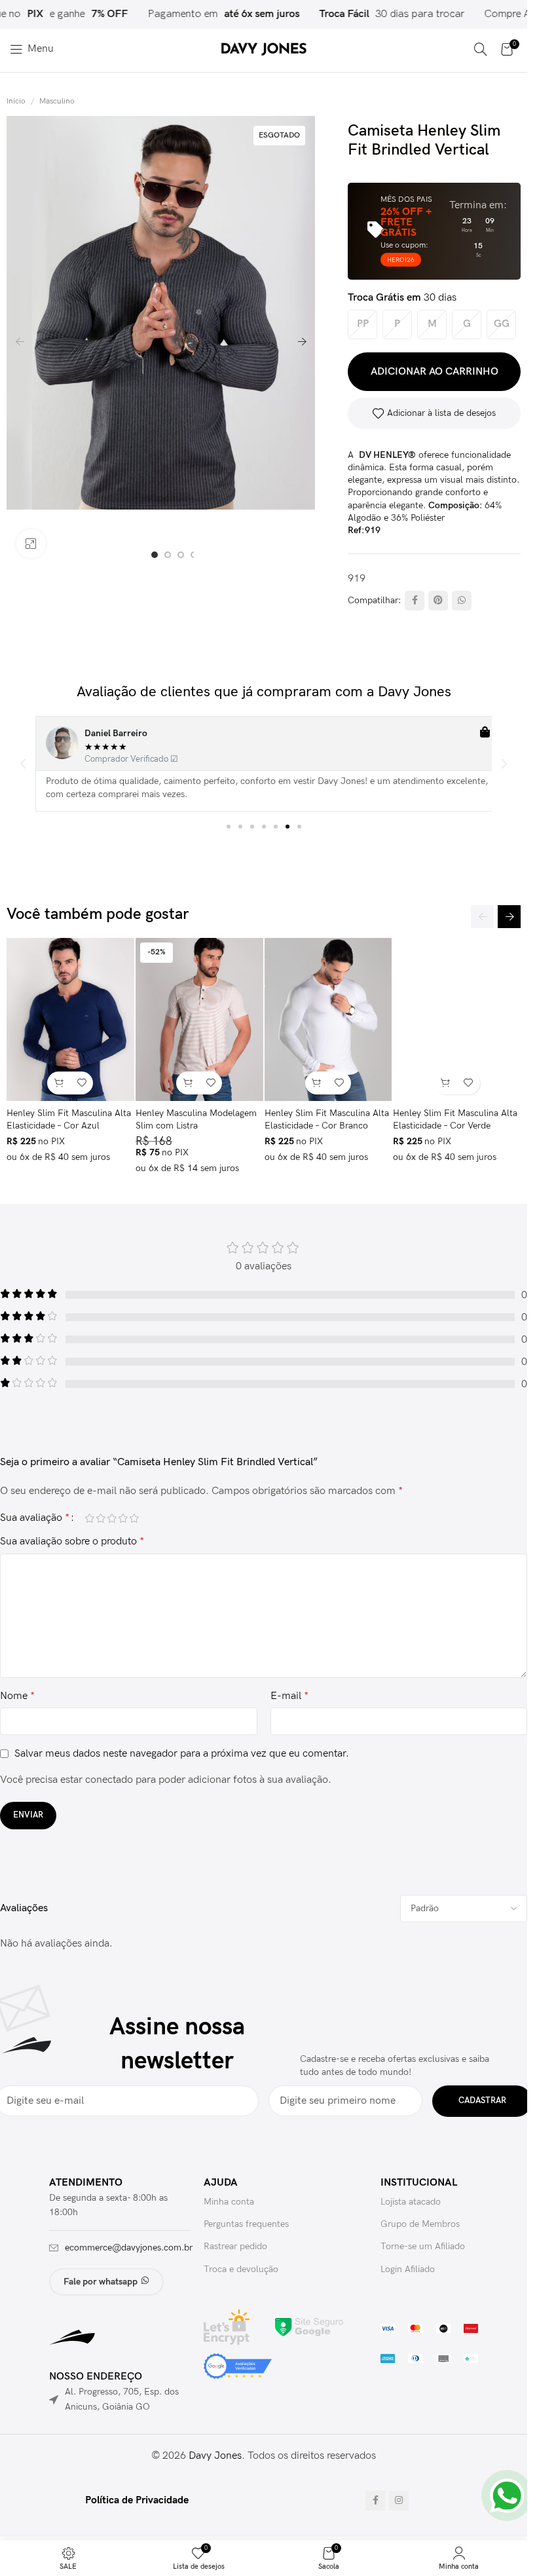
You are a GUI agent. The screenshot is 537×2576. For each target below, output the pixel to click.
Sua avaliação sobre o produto (72, 1541)
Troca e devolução (241, 2269)
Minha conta (229, 2202)
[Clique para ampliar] (31, 544)
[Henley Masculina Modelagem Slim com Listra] (199, 1019)
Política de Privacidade (137, 2500)
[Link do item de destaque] (376, 14)
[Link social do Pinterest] (438, 601)
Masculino (57, 101)
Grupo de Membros (420, 2224)
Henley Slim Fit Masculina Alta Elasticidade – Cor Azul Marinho (69, 1126)
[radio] (362, 325)
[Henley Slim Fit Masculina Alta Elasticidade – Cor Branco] (328, 1019)
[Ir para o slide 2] (168, 555)
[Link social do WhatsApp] (462, 601)
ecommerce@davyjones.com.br (129, 2248)
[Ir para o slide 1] (155, 555)
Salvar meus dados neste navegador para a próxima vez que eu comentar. (182, 1754)
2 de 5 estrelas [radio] (101, 1518)
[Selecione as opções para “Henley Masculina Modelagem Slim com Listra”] (188, 1083)
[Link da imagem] (309, 2327)
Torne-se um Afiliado (423, 2246)
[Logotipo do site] (264, 49)
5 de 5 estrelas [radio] (134, 1518)
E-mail (289, 1696)
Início (16, 101)
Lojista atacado (411, 2202)
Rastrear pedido (235, 2246)
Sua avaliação (35, 1518)
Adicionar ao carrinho (435, 372)
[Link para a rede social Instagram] (399, 2501)
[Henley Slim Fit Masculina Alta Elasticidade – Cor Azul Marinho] (70, 1019)
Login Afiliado (408, 2269)
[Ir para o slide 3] (181, 555)
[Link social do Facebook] (415, 601)
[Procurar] (481, 49)
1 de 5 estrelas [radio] (89, 1518)
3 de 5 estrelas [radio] (112, 1518)
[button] (20, 342)
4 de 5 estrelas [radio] (123, 1518)
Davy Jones (215, 2456)
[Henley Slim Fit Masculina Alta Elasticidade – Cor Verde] (457, 1019)
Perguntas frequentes (246, 2224)
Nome (17, 1696)
